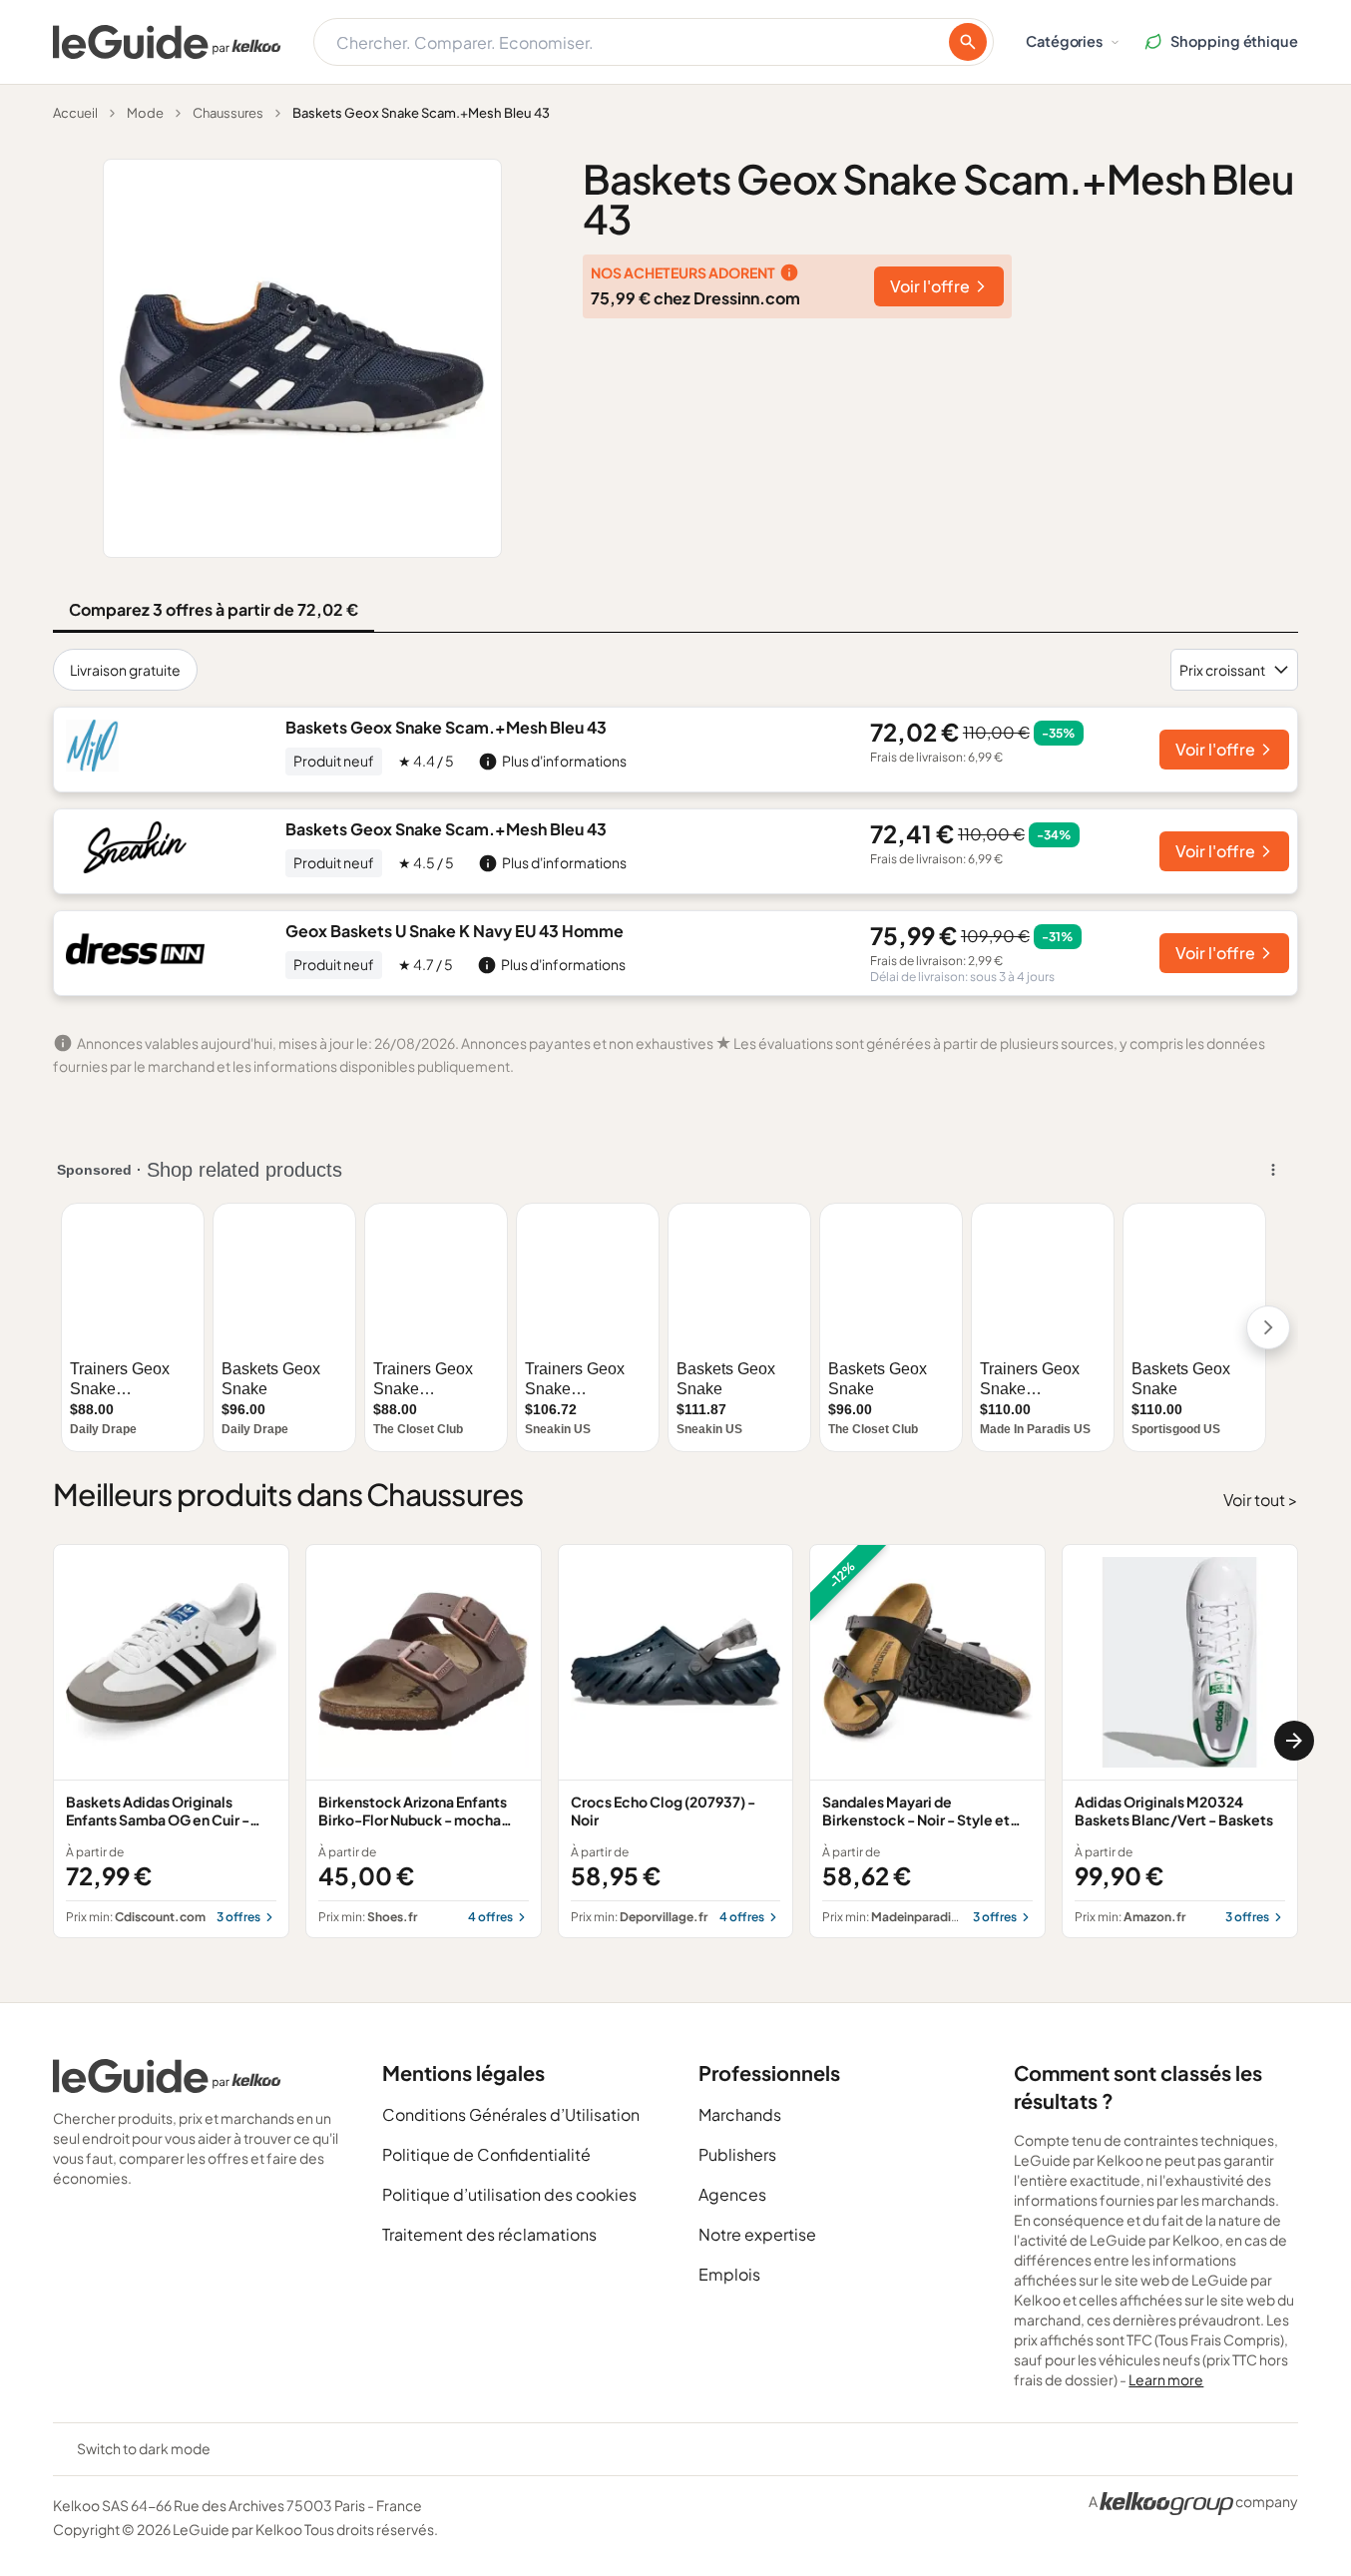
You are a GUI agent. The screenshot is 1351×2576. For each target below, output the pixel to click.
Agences (732, 2194)
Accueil (75, 113)
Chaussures (228, 113)
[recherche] (968, 42)
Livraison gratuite (125, 670)
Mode (145, 113)
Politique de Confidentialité (486, 2154)
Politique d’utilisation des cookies (509, 2194)
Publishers (737, 2154)
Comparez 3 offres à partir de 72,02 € (214, 609)
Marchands (740, 2114)
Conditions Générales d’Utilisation (511, 2114)
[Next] (1294, 1741)
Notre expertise (757, 2234)
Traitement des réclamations (489, 2234)
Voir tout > (1261, 1500)
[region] (675, 1741)
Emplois (729, 2274)
